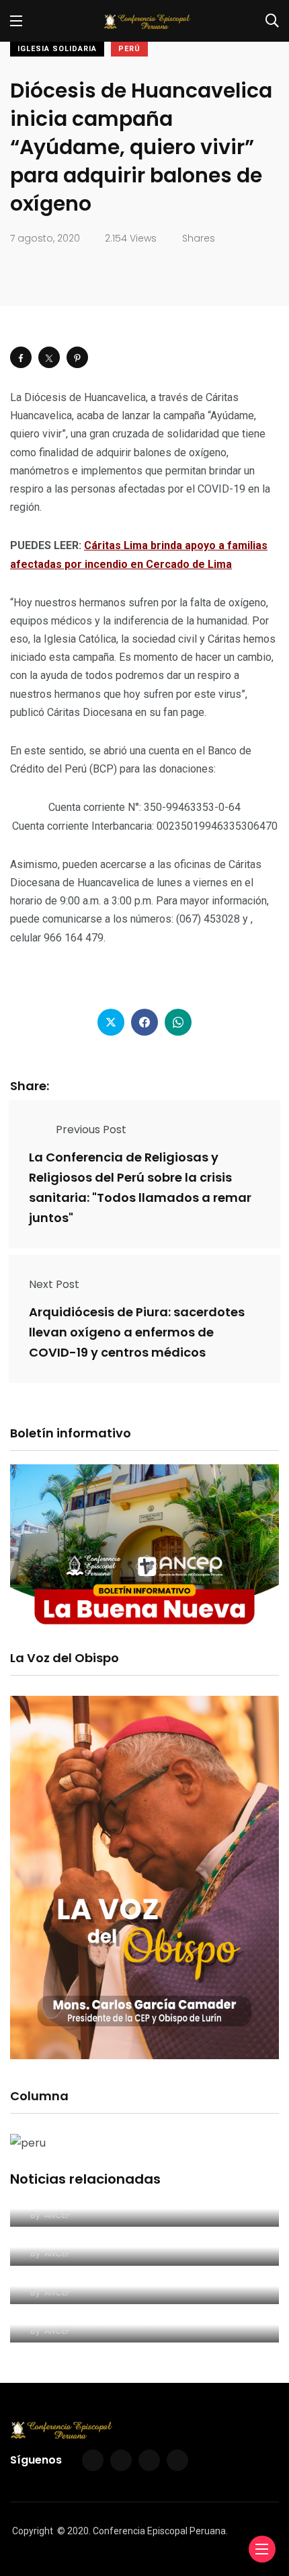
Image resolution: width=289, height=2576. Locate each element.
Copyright (33, 2531)
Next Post (54, 1284)
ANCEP (57, 2215)
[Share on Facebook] (21, 357)
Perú (129, 49)
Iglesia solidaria (57, 49)
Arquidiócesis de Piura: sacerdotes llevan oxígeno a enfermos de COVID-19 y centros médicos (137, 1332)
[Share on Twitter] (49, 357)
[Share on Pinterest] (77, 357)
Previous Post (91, 1130)
